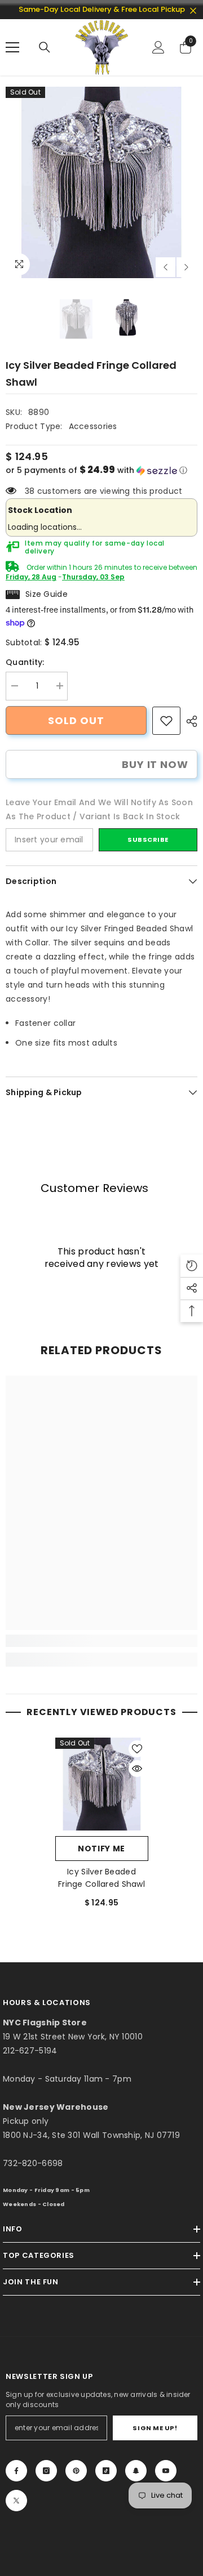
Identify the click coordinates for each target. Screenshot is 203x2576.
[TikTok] (106, 2471)
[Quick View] (137, 1769)
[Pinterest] (76, 2471)
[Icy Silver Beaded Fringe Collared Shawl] (102, 1784)
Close (193, 11)
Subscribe (148, 840)
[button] (166, 267)
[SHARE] (189, 721)
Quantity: (25, 662)
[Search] (45, 47)
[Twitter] (16, 2501)
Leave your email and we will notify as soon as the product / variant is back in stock (99, 809)
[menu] (12, 47)
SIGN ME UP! (155, 2428)
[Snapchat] (136, 2471)
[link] (166, 721)
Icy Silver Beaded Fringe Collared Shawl (101, 1878)
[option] (101, 182)
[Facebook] (16, 2471)
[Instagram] (46, 2471)
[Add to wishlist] (137, 1749)
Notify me (101, 1849)
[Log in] (158, 47)
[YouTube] (166, 2471)
